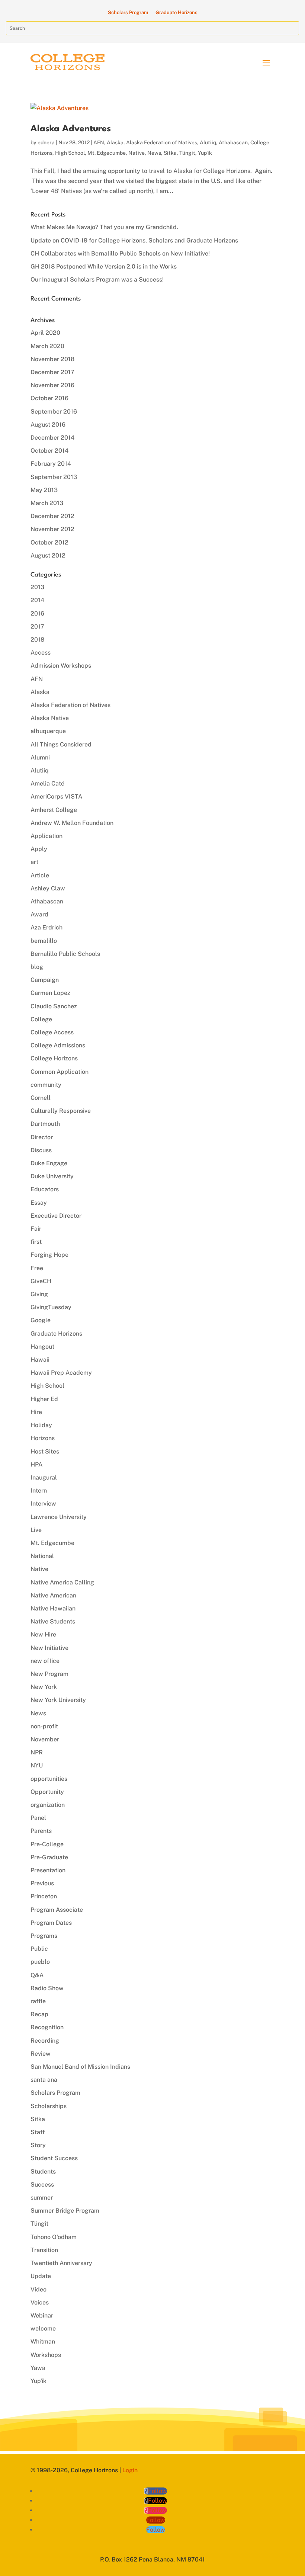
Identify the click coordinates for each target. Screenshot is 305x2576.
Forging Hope (49, 1255)
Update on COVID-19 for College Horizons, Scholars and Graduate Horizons (134, 240)
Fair (36, 1229)
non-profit (44, 1726)
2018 (37, 640)
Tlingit (187, 153)
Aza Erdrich (46, 927)
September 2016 (54, 412)
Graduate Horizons (176, 12)
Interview (43, 1504)
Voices (40, 2302)
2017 (37, 627)
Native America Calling (62, 1582)
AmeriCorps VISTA (56, 796)
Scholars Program (128, 12)
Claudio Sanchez (54, 1006)
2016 (37, 614)
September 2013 (54, 477)
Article (40, 875)
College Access (52, 1032)
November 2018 (52, 359)
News (154, 153)
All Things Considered (61, 744)
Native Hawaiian (53, 1608)
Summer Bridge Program (65, 2211)
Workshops (46, 2355)
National (42, 1556)
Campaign (45, 980)
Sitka (170, 153)
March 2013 (47, 503)
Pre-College (47, 1844)
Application (46, 836)
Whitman (43, 2341)
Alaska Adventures (71, 129)
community (46, 1085)
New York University (58, 1700)
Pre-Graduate (49, 1857)
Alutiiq (208, 142)
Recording (45, 2041)
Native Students (53, 1621)
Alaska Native (50, 718)
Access (41, 653)
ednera (46, 142)
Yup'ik (205, 153)
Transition (44, 2250)
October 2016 (49, 398)
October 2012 (49, 542)
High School (70, 153)
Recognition (47, 2027)
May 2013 (44, 490)
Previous (42, 1883)
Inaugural (44, 1477)
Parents (41, 1831)
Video (38, 2289)
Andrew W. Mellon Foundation (72, 823)
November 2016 (52, 385)
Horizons (43, 1438)
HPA (36, 1464)
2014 (37, 600)
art (34, 862)
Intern (39, 1491)
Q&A (37, 1975)
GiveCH (41, 1281)
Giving (39, 1294)
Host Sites (45, 1451)
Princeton (44, 1896)
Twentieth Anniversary (61, 2263)
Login (130, 2470)
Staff (38, 2132)
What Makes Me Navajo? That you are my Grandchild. (104, 227)
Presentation (48, 1870)
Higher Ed (44, 1399)
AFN (99, 142)
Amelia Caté (47, 783)
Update (41, 2276)
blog (37, 967)
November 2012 (52, 529)
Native (137, 153)
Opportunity (47, 1792)
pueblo (40, 1962)
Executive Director (56, 1216)
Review (41, 2054)
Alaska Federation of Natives (162, 142)
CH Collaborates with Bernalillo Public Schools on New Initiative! (120, 253)
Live (36, 1530)
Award (39, 914)
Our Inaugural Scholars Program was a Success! (97, 280)
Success (42, 2185)
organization (48, 1805)
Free (37, 1268)
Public (39, 1949)
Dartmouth (45, 1124)
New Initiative (49, 1648)
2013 (37, 587)
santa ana (44, 2080)
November (45, 1739)
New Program (49, 1674)
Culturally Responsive (61, 1111)
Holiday (41, 1425)
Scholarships (49, 2106)
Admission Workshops (61, 666)
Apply (39, 849)
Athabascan (233, 142)
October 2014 (49, 451)
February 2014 (51, 464)
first (36, 1242)
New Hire (43, 1634)
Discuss (41, 1150)
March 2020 (47, 346)
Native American (53, 1595)
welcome (43, 2328)
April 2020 (45, 333)
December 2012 (52, 516)
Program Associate (57, 1910)
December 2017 (52, 372)
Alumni (40, 757)
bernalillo (44, 941)
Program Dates (51, 1923)
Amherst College (54, 810)
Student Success (54, 2158)
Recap (39, 2014)
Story (38, 2145)
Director (42, 1137)
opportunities (49, 1779)
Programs (44, 1936)
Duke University (52, 1176)
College (41, 1019)
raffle (38, 2001)
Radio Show (47, 1988)
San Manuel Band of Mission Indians (80, 2067)
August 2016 (48, 425)
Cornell (41, 1098)
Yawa (38, 2368)
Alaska (115, 142)
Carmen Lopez (50, 993)
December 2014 (52, 438)
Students (43, 2172)
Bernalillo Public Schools (65, 954)
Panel (38, 1818)
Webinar (42, 2315)
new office (45, 1661)
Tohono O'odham (54, 2237)
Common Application (60, 1072)
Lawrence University (59, 1517)
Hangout (42, 1347)
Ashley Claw (48, 888)
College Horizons (54, 1058)
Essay (39, 1203)
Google (41, 1320)
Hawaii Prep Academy (61, 1373)
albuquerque (48, 731)
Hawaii (40, 1360)
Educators (45, 1189)
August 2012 (48, 555)
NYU (37, 1765)
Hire (36, 1412)
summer (42, 2198)
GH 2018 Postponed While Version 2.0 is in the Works (104, 266)
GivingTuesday (51, 1307)
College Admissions (58, 1045)
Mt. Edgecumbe (107, 153)
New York (44, 1687)
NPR (37, 1752)
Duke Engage (49, 1163)
